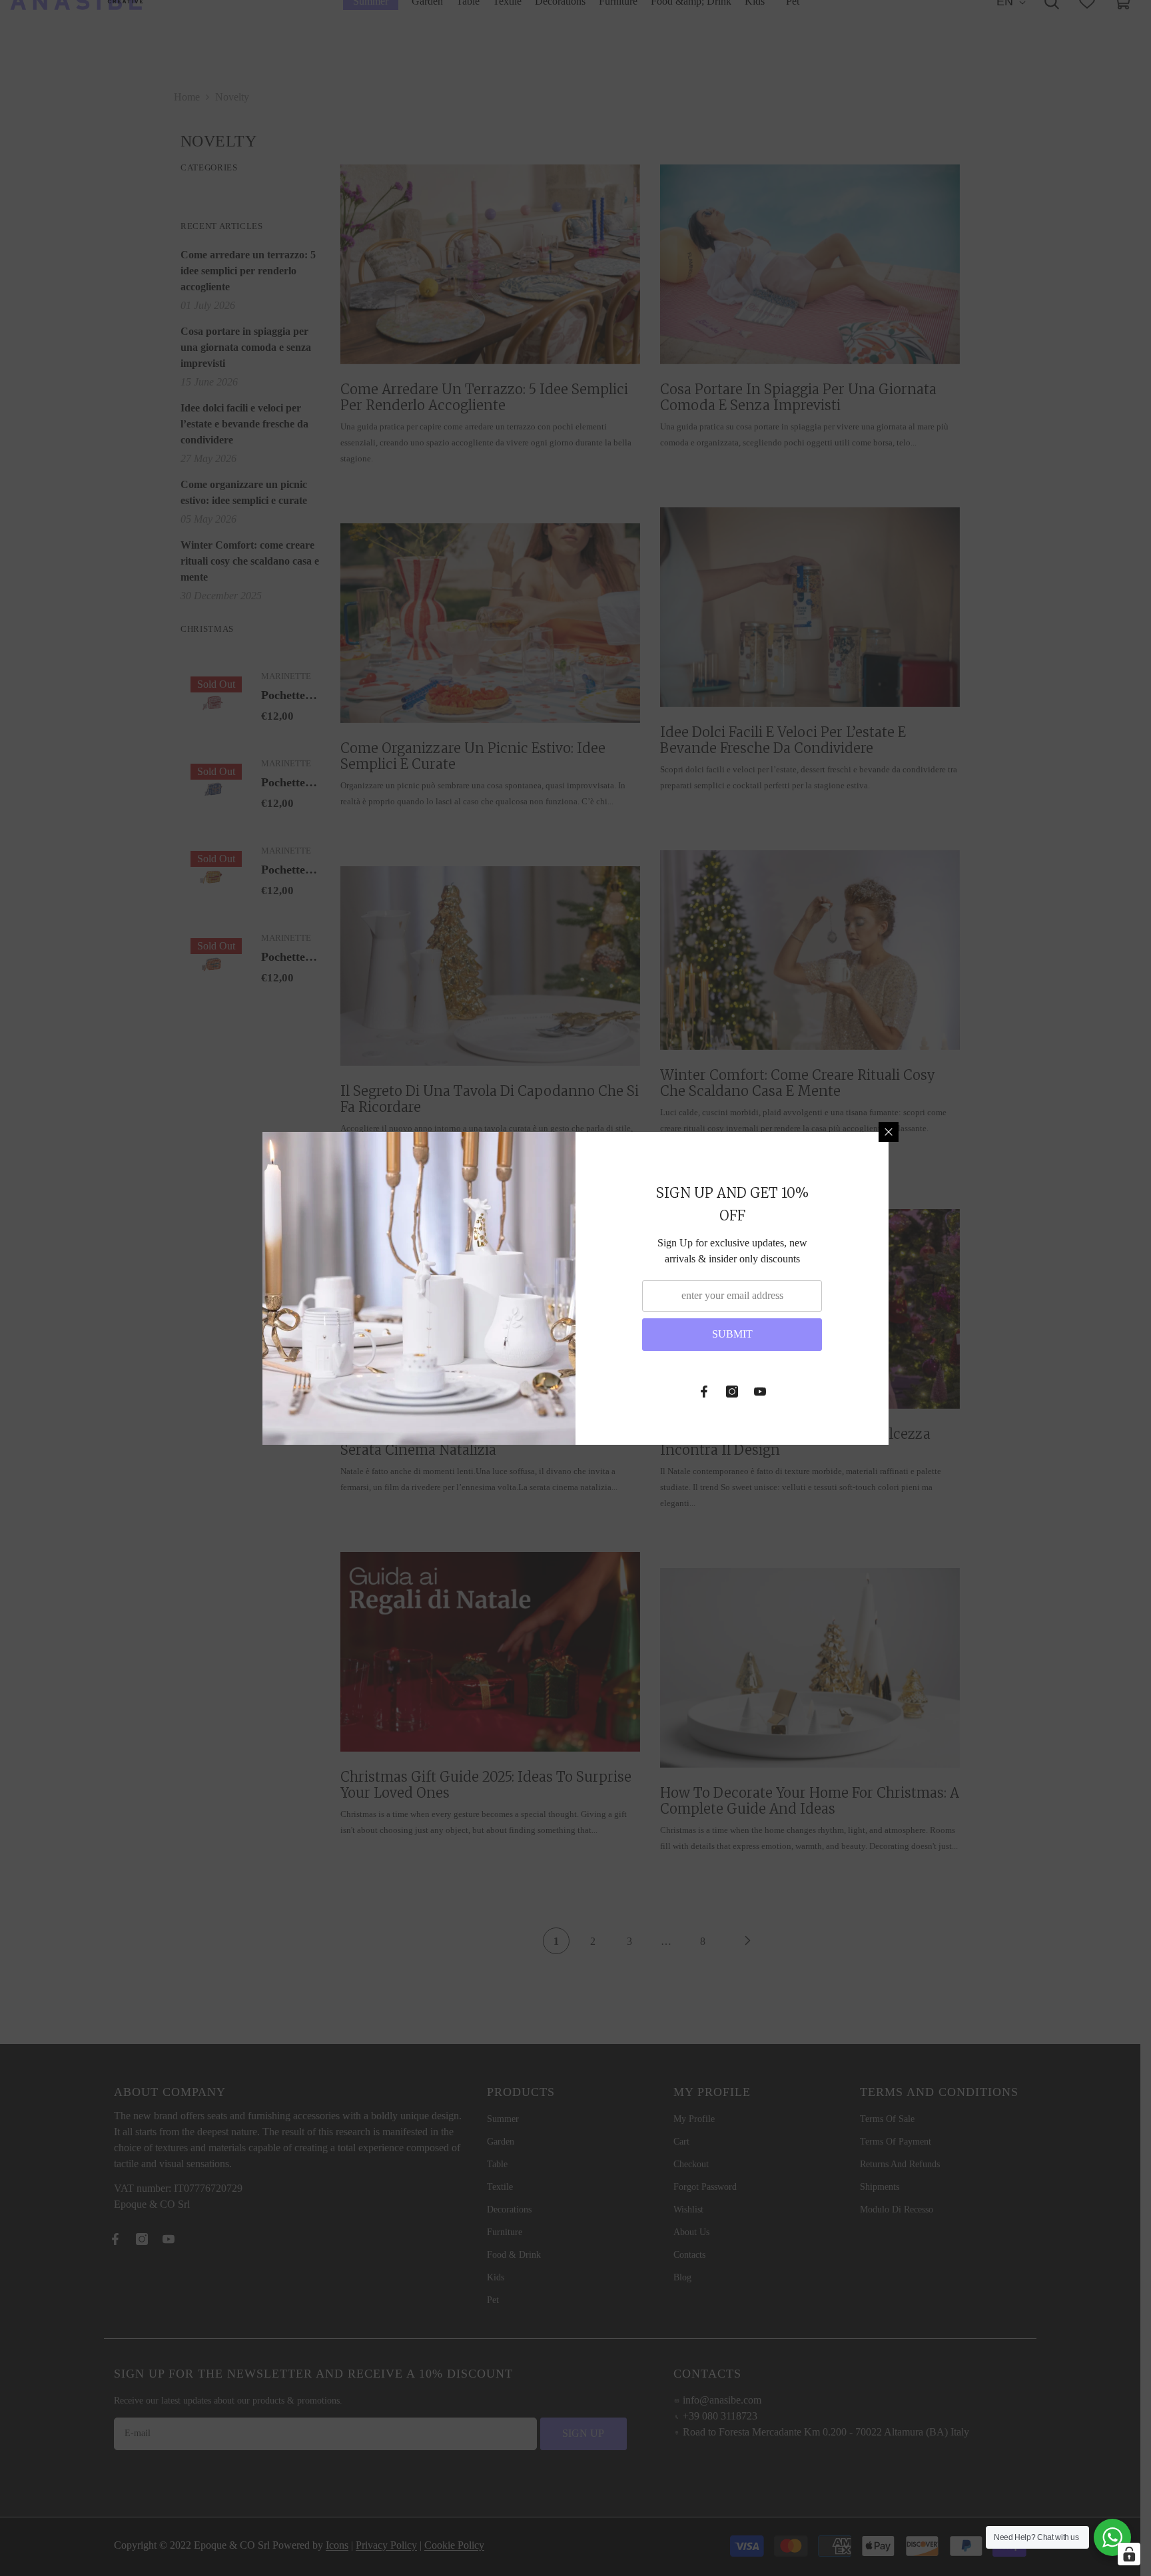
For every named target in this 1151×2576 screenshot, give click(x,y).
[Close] (889, 1132)
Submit (732, 1334)
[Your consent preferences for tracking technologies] (1129, 2554)
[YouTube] (760, 1392)
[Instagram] (732, 1392)
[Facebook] (704, 1392)
